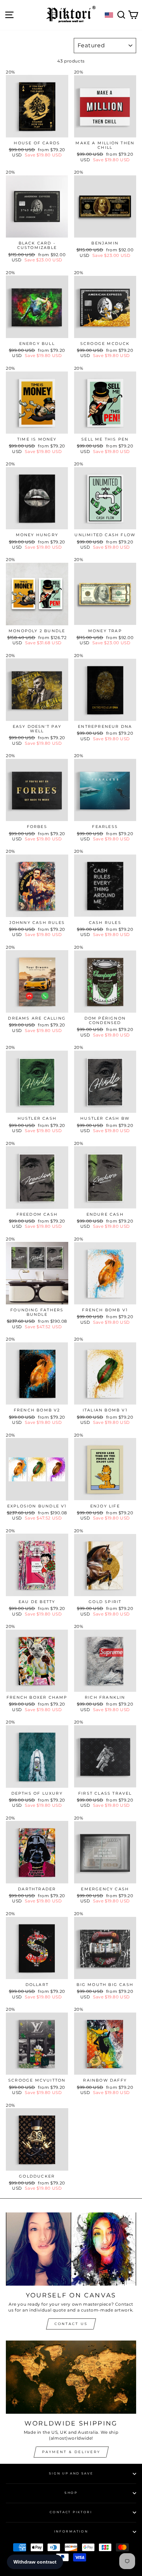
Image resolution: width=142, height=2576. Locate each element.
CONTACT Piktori (71, 2512)
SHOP (71, 2493)
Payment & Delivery (71, 2452)
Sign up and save (71, 2473)
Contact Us (71, 2324)
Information (71, 2531)
